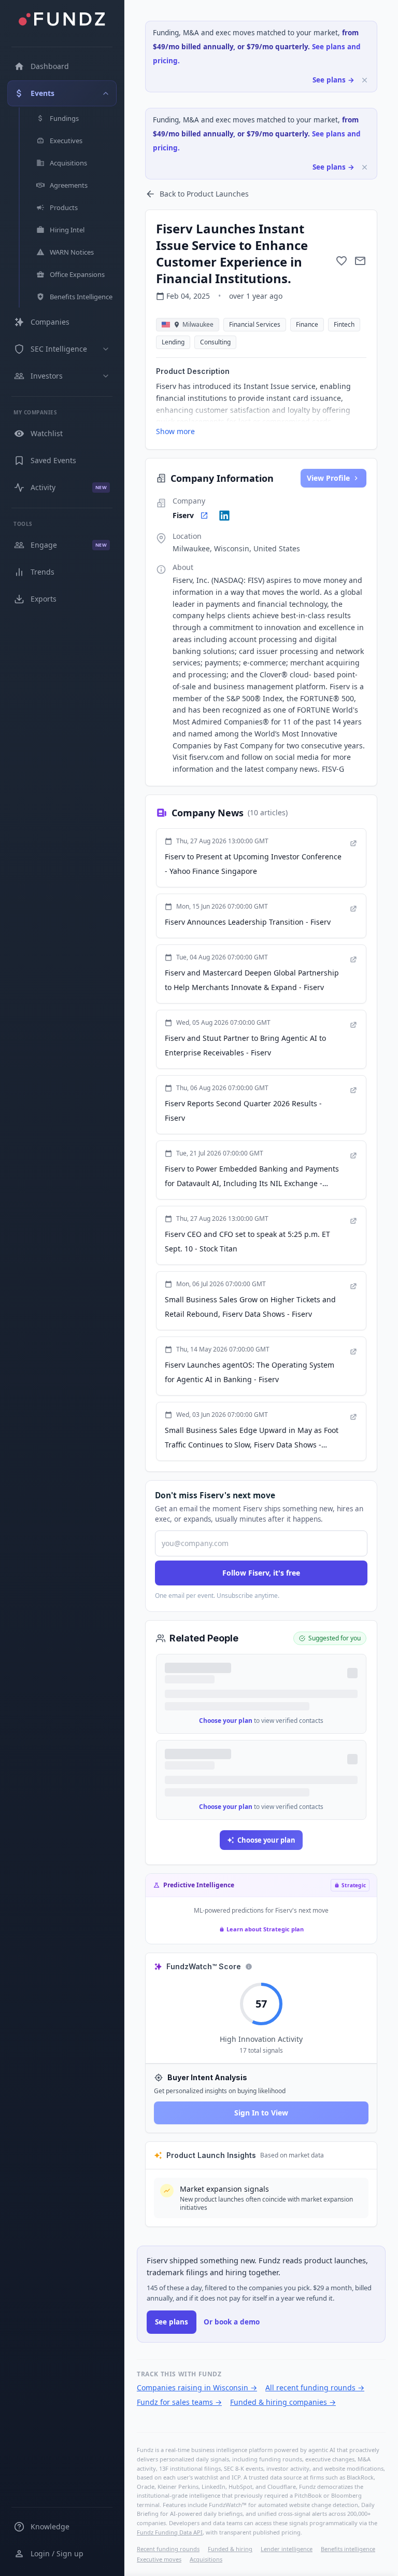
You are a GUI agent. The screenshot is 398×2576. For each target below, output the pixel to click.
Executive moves (159, 2559)
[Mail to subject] (360, 261)
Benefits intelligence (348, 2549)
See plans (172, 2322)
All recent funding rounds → (315, 2387)
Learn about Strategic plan (265, 1929)
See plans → (333, 80)
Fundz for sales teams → (179, 2402)
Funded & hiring (230, 2549)
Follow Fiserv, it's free (261, 1573)
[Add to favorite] (342, 261)
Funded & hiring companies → (283, 2402)
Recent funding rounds (168, 2549)
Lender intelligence (287, 2549)
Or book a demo (232, 2322)
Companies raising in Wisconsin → (197, 2387)
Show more (175, 431)
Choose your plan (226, 1721)
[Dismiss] (365, 80)
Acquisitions (206, 2559)
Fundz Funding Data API (170, 2532)
